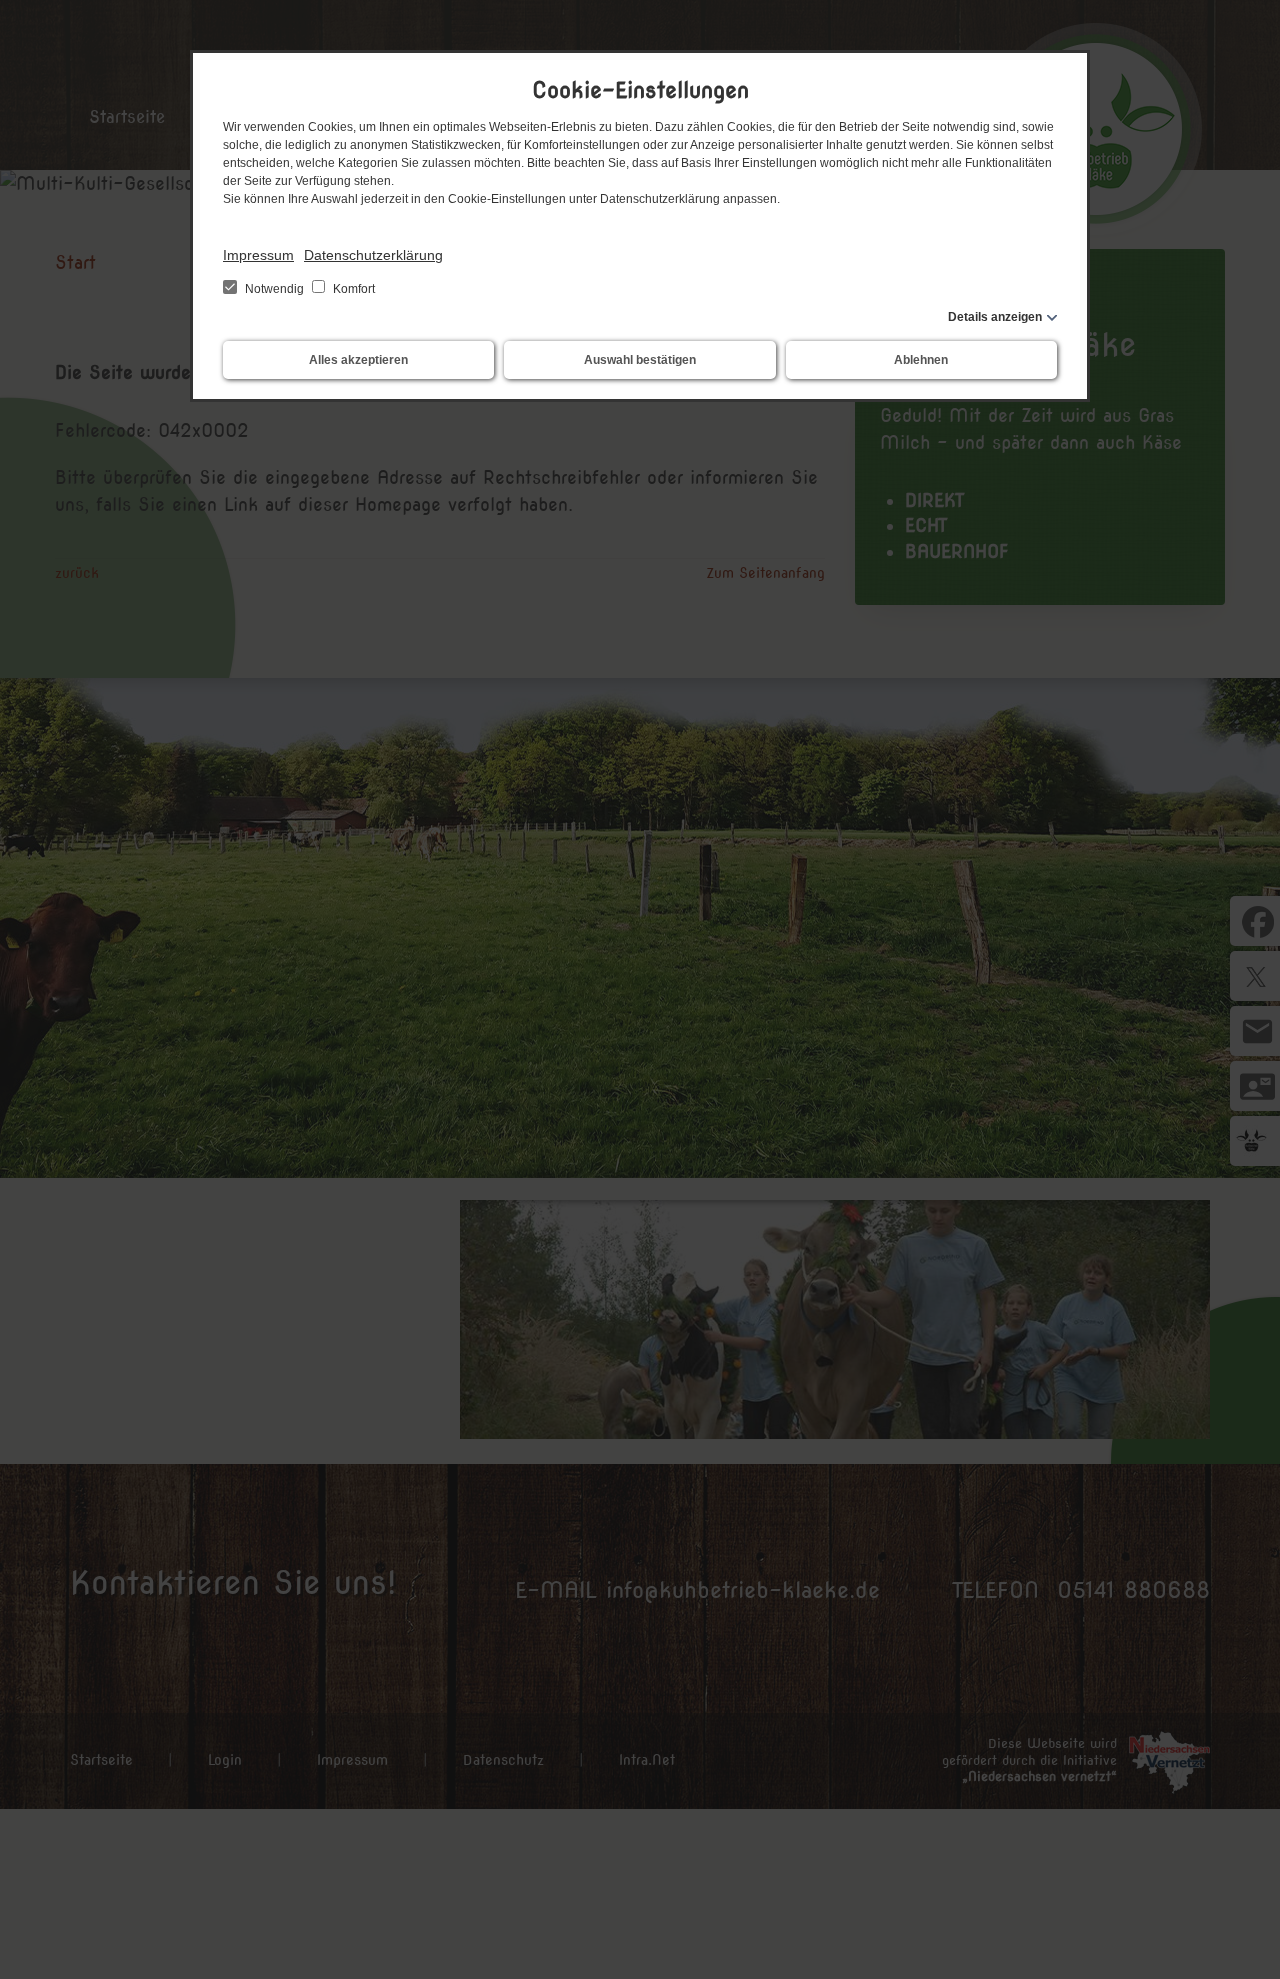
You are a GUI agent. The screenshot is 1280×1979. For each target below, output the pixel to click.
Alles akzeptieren (358, 360)
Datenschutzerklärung (373, 255)
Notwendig (274, 289)
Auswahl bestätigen (640, 360)
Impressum (258, 255)
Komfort (352, 289)
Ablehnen (921, 360)
